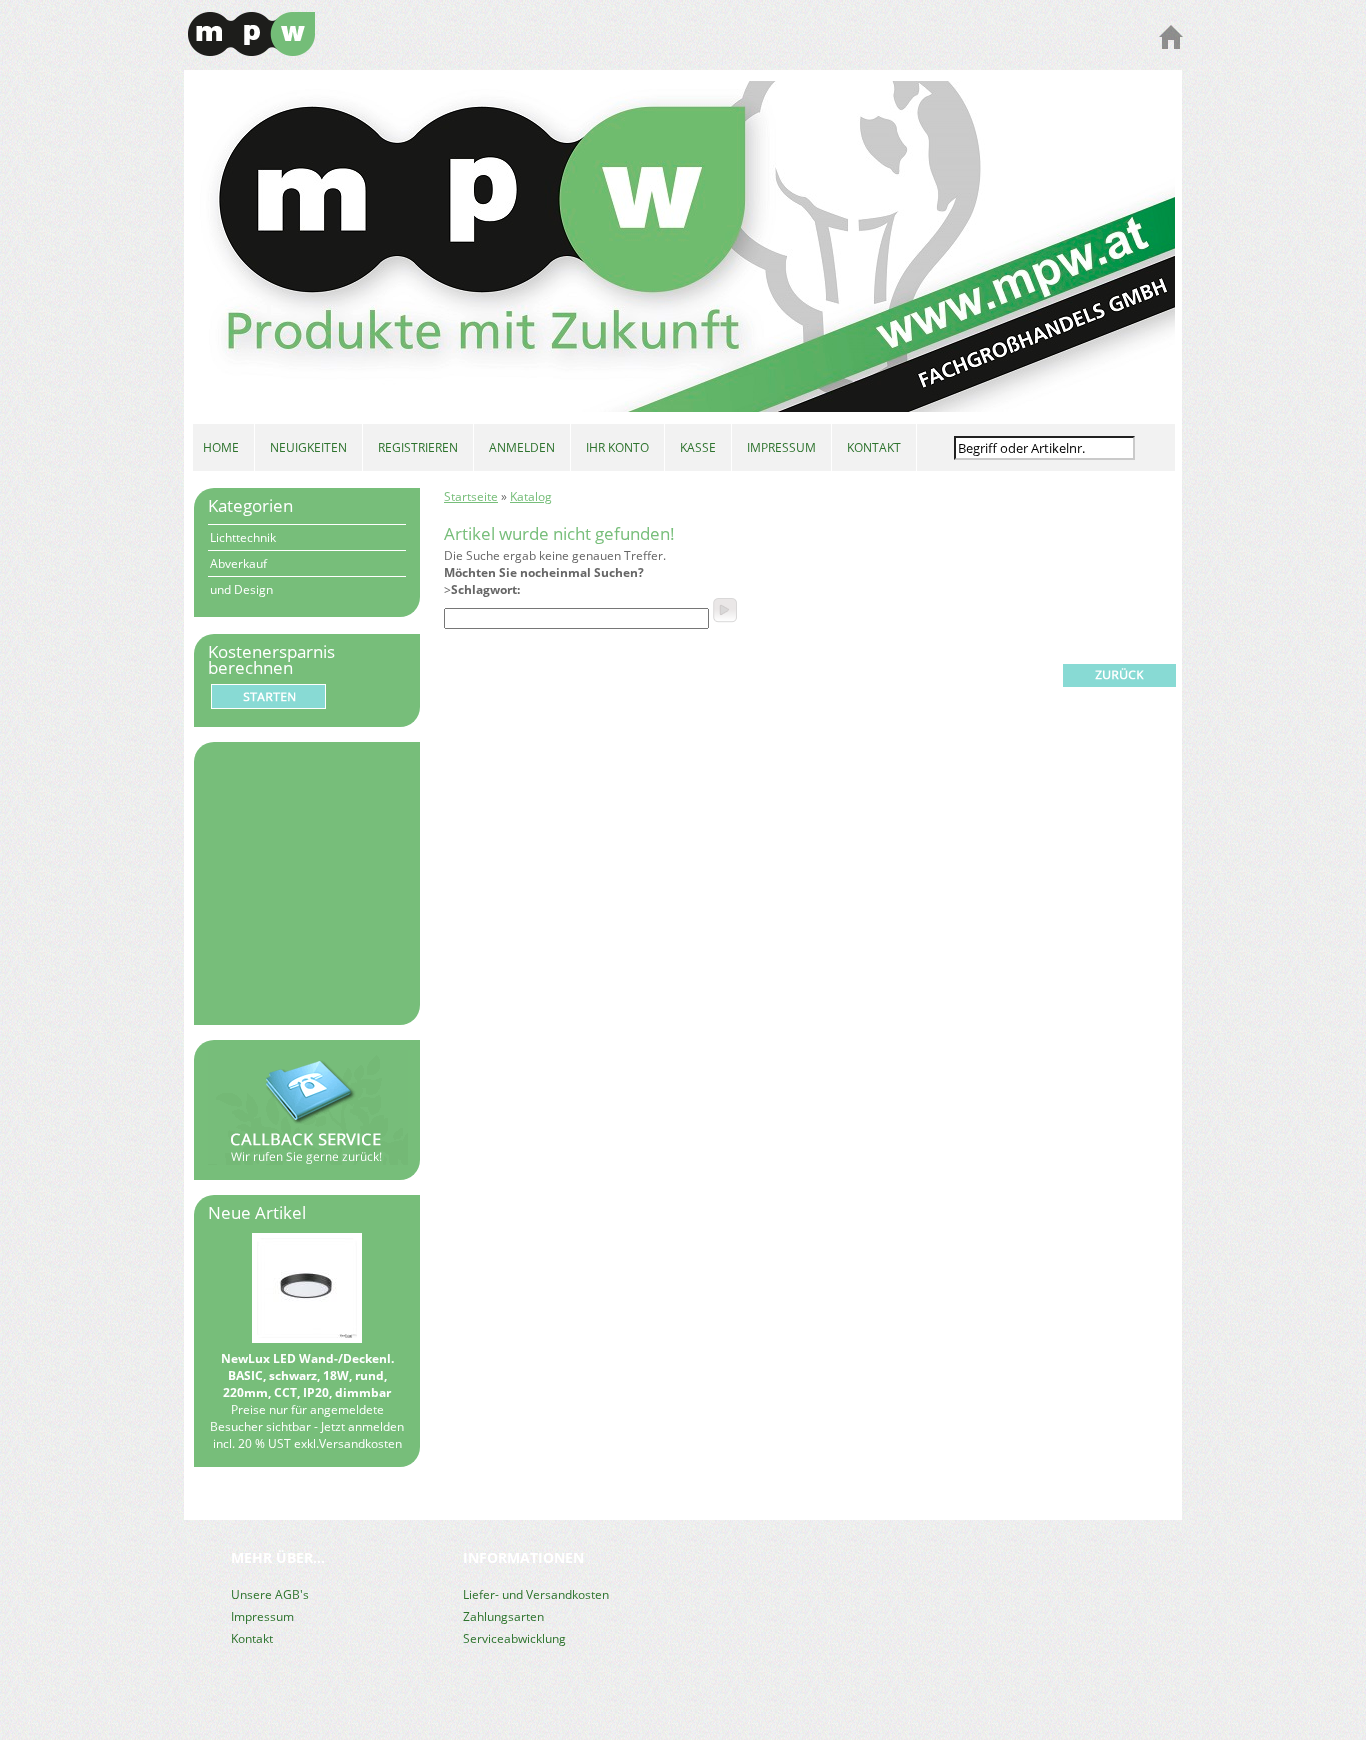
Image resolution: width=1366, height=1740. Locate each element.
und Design (241, 589)
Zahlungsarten (503, 1616)
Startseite (471, 496)
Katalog (531, 496)
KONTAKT (874, 447)
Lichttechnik (243, 537)
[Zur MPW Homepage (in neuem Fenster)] (1171, 44)
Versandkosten (360, 1443)
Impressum (262, 1616)
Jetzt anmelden (362, 1426)
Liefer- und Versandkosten (536, 1594)
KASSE (698, 447)
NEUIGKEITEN (308, 447)
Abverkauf (238, 563)
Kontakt (252, 1638)
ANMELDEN (522, 447)
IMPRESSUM (781, 447)
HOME (221, 447)
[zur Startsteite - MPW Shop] (251, 51)
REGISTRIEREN (418, 447)
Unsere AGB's (270, 1594)
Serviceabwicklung (514, 1638)
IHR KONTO (617, 447)
